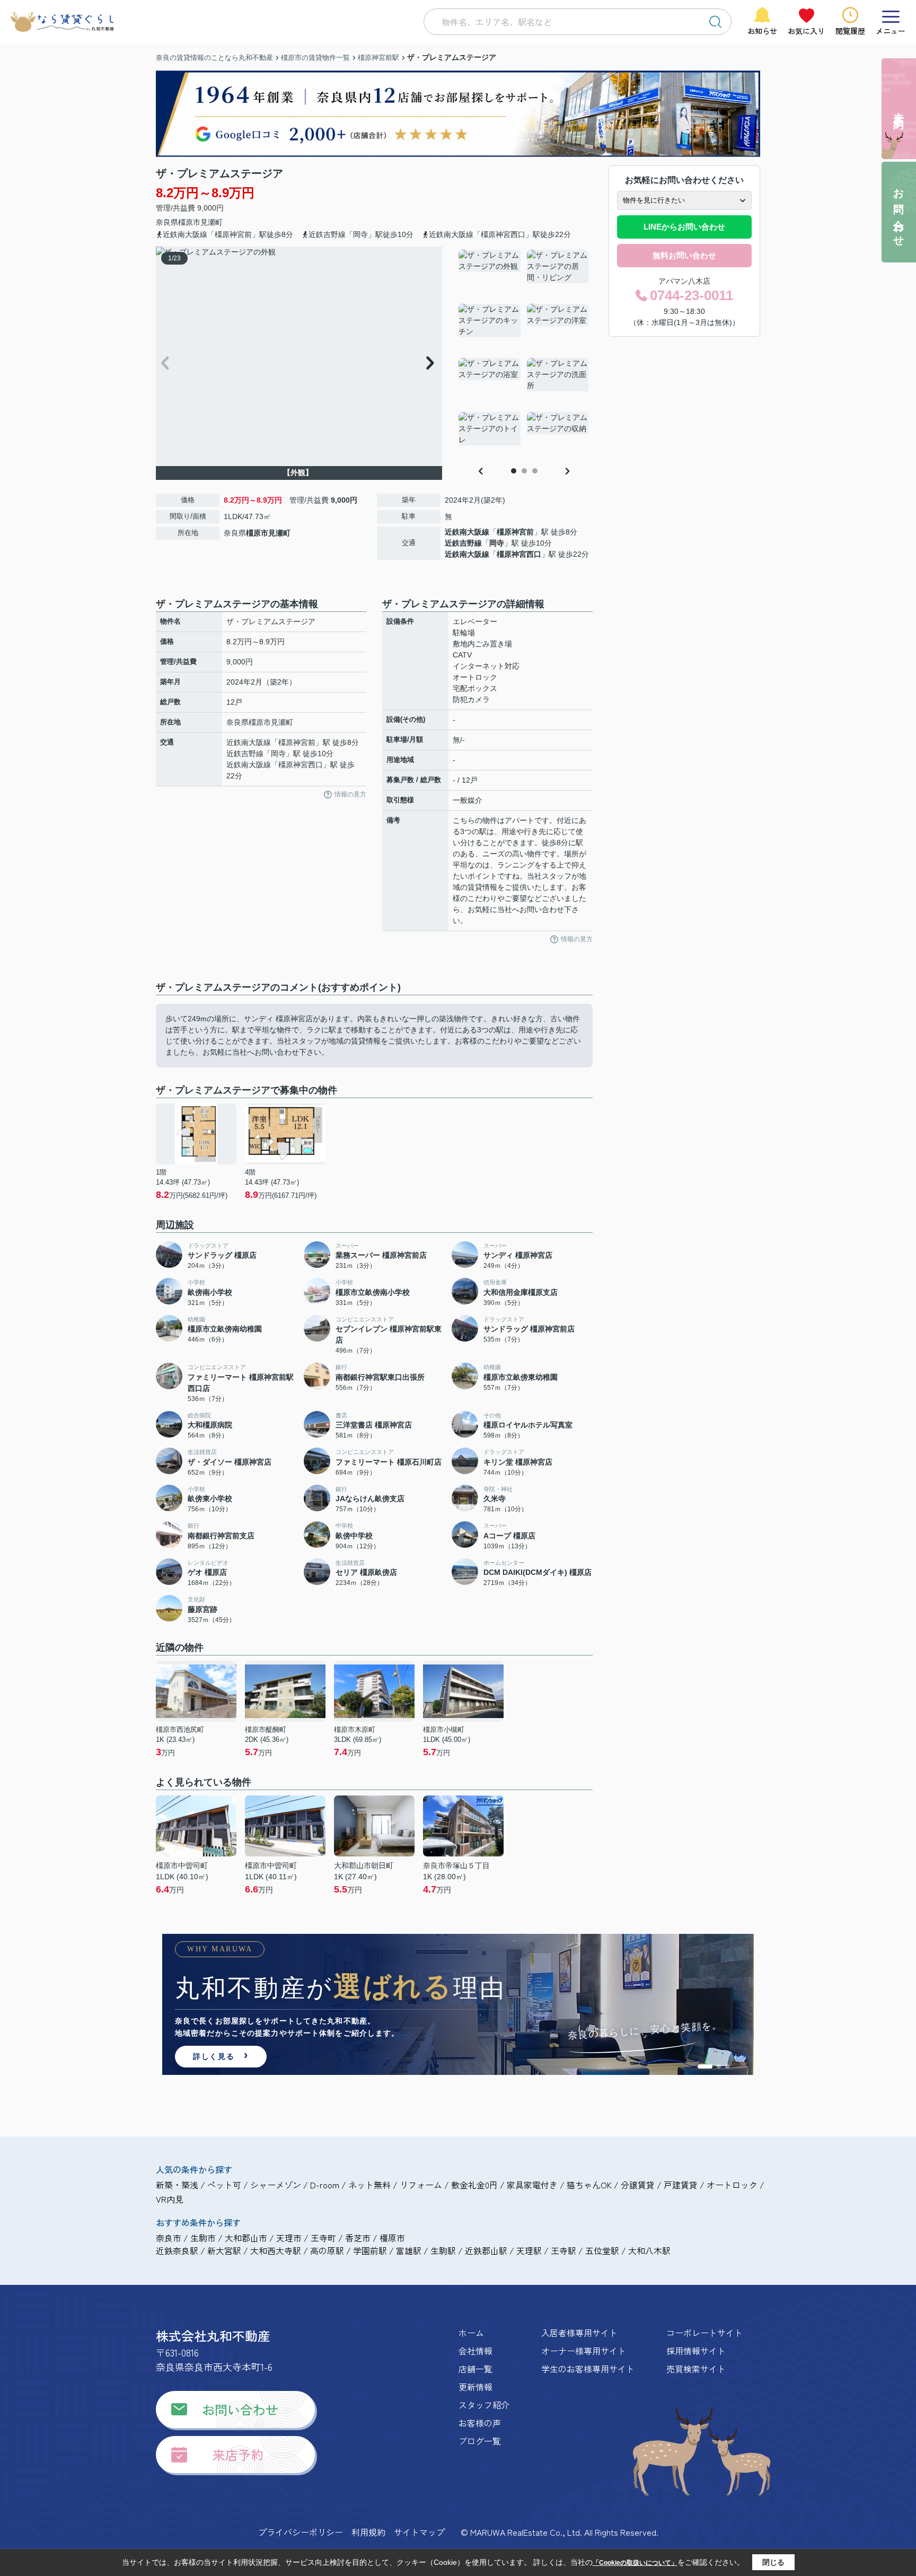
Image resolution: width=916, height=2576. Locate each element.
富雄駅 (409, 2250)
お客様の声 (480, 2423)
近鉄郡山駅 (486, 2250)
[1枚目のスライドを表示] (705, 2066)
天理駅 (529, 2250)
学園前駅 (370, 2250)
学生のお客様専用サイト (588, 2369)
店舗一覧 (475, 2369)
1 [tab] (514, 471)
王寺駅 (563, 2250)
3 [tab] (535, 471)
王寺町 (323, 2238)
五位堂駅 (602, 2250)
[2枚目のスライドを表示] (719, 2066)
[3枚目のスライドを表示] (727, 2066)
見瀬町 (212, 222)
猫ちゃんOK (589, 2185)
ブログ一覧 (480, 2441)
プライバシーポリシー (301, 2532)
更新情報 (475, 2387)
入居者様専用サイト (579, 2333)
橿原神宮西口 (519, 554)
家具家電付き (532, 2185)
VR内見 (170, 2199)
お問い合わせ (240, 2409)
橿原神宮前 (515, 532)
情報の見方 (350, 794)
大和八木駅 (649, 2250)
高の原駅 (327, 2250)
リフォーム (421, 2185)
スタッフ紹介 (484, 2405)
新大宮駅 (224, 2250)
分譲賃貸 (638, 2185)
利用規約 (368, 2532)
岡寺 (497, 543)
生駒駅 (443, 2250)
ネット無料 (369, 2185)
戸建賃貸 (681, 2185)
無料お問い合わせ (684, 255)
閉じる (773, 2562)
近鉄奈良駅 (177, 2250)
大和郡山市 (246, 2238)
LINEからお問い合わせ (684, 227)
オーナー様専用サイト (584, 2351)
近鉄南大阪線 (467, 532)
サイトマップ (419, 2532)
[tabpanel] (524, 355)
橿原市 (189, 222)
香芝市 (358, 2238)
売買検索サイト (696, 2369)
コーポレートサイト (704, 2333)
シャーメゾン (276, 2185)
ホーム (471, 2333)
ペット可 (224, 2185)
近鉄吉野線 (463, 543)
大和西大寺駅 (276, 2250)
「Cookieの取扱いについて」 (635, 2563)
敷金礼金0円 (474, 2185)
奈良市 (169, 2238)
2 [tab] (524, 471)
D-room (325, 2185)
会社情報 (475, 2351)
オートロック (732, 2185)
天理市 (289, 2238)
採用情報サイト (696, 2351)
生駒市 (203, 2238)
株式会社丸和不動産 (213, 2336)
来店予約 (238, 2454)
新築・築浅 (177, 2185)
